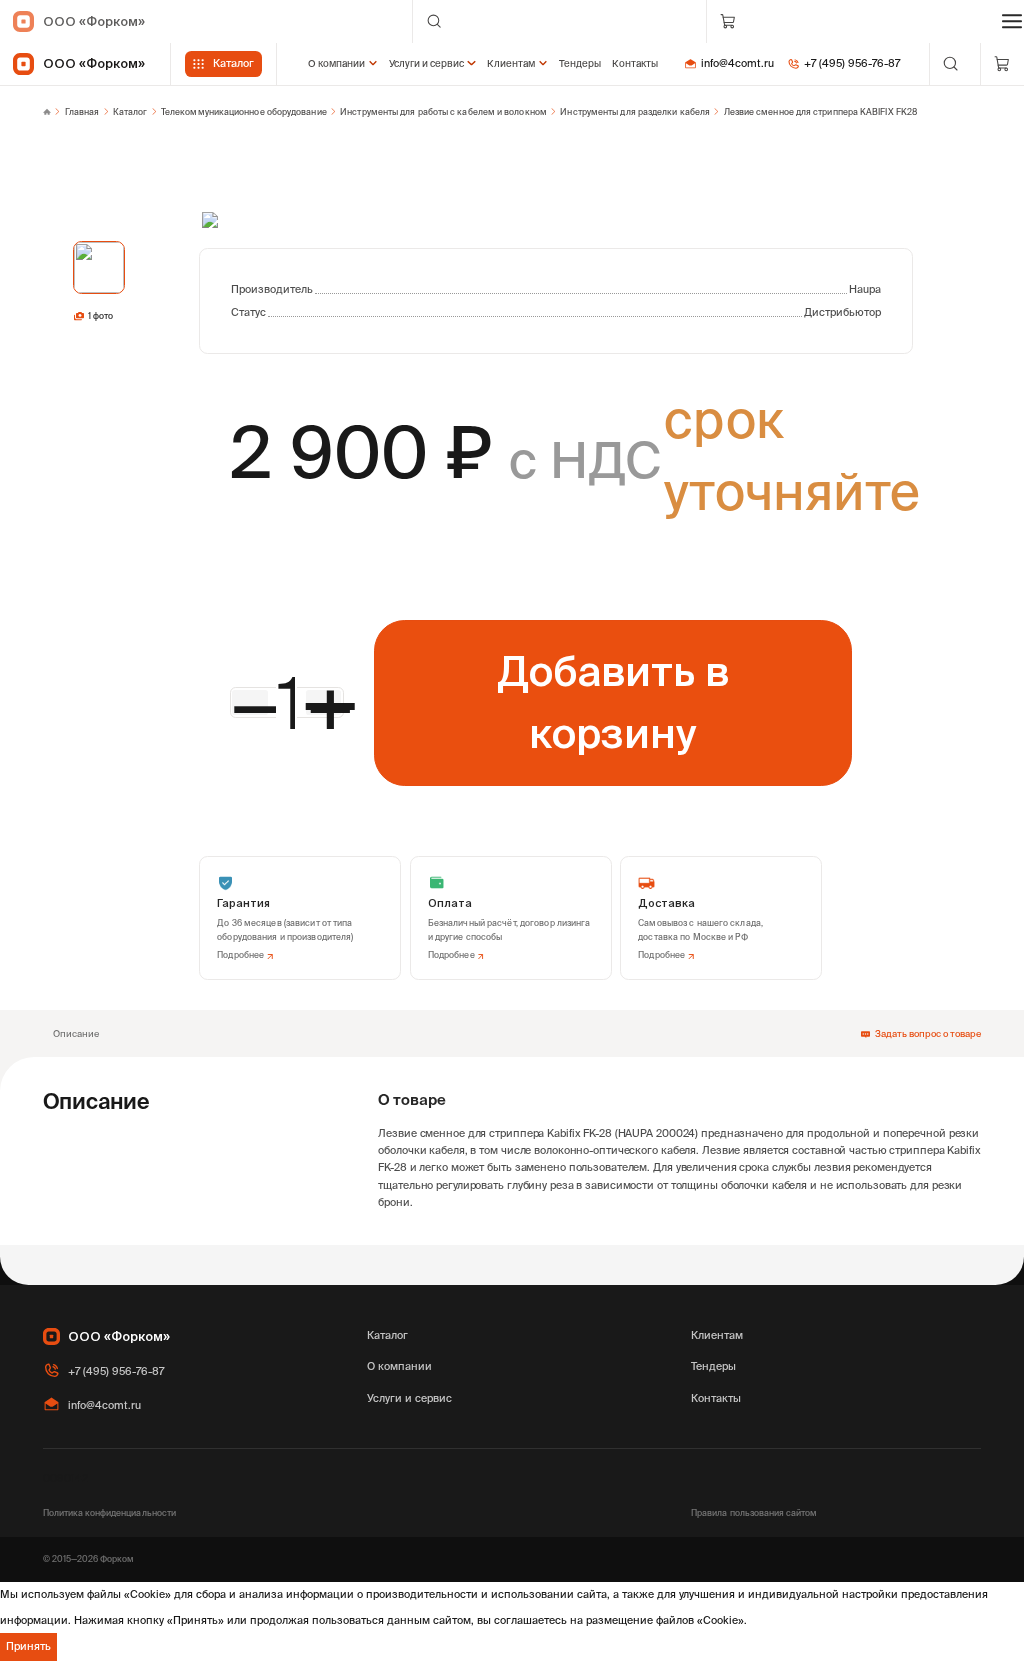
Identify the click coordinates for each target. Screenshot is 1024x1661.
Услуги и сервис (426, 63)
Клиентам (511, 63)
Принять (28, 1646)
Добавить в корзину (613, 701)
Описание (76, 1033)
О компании (336, 63)
